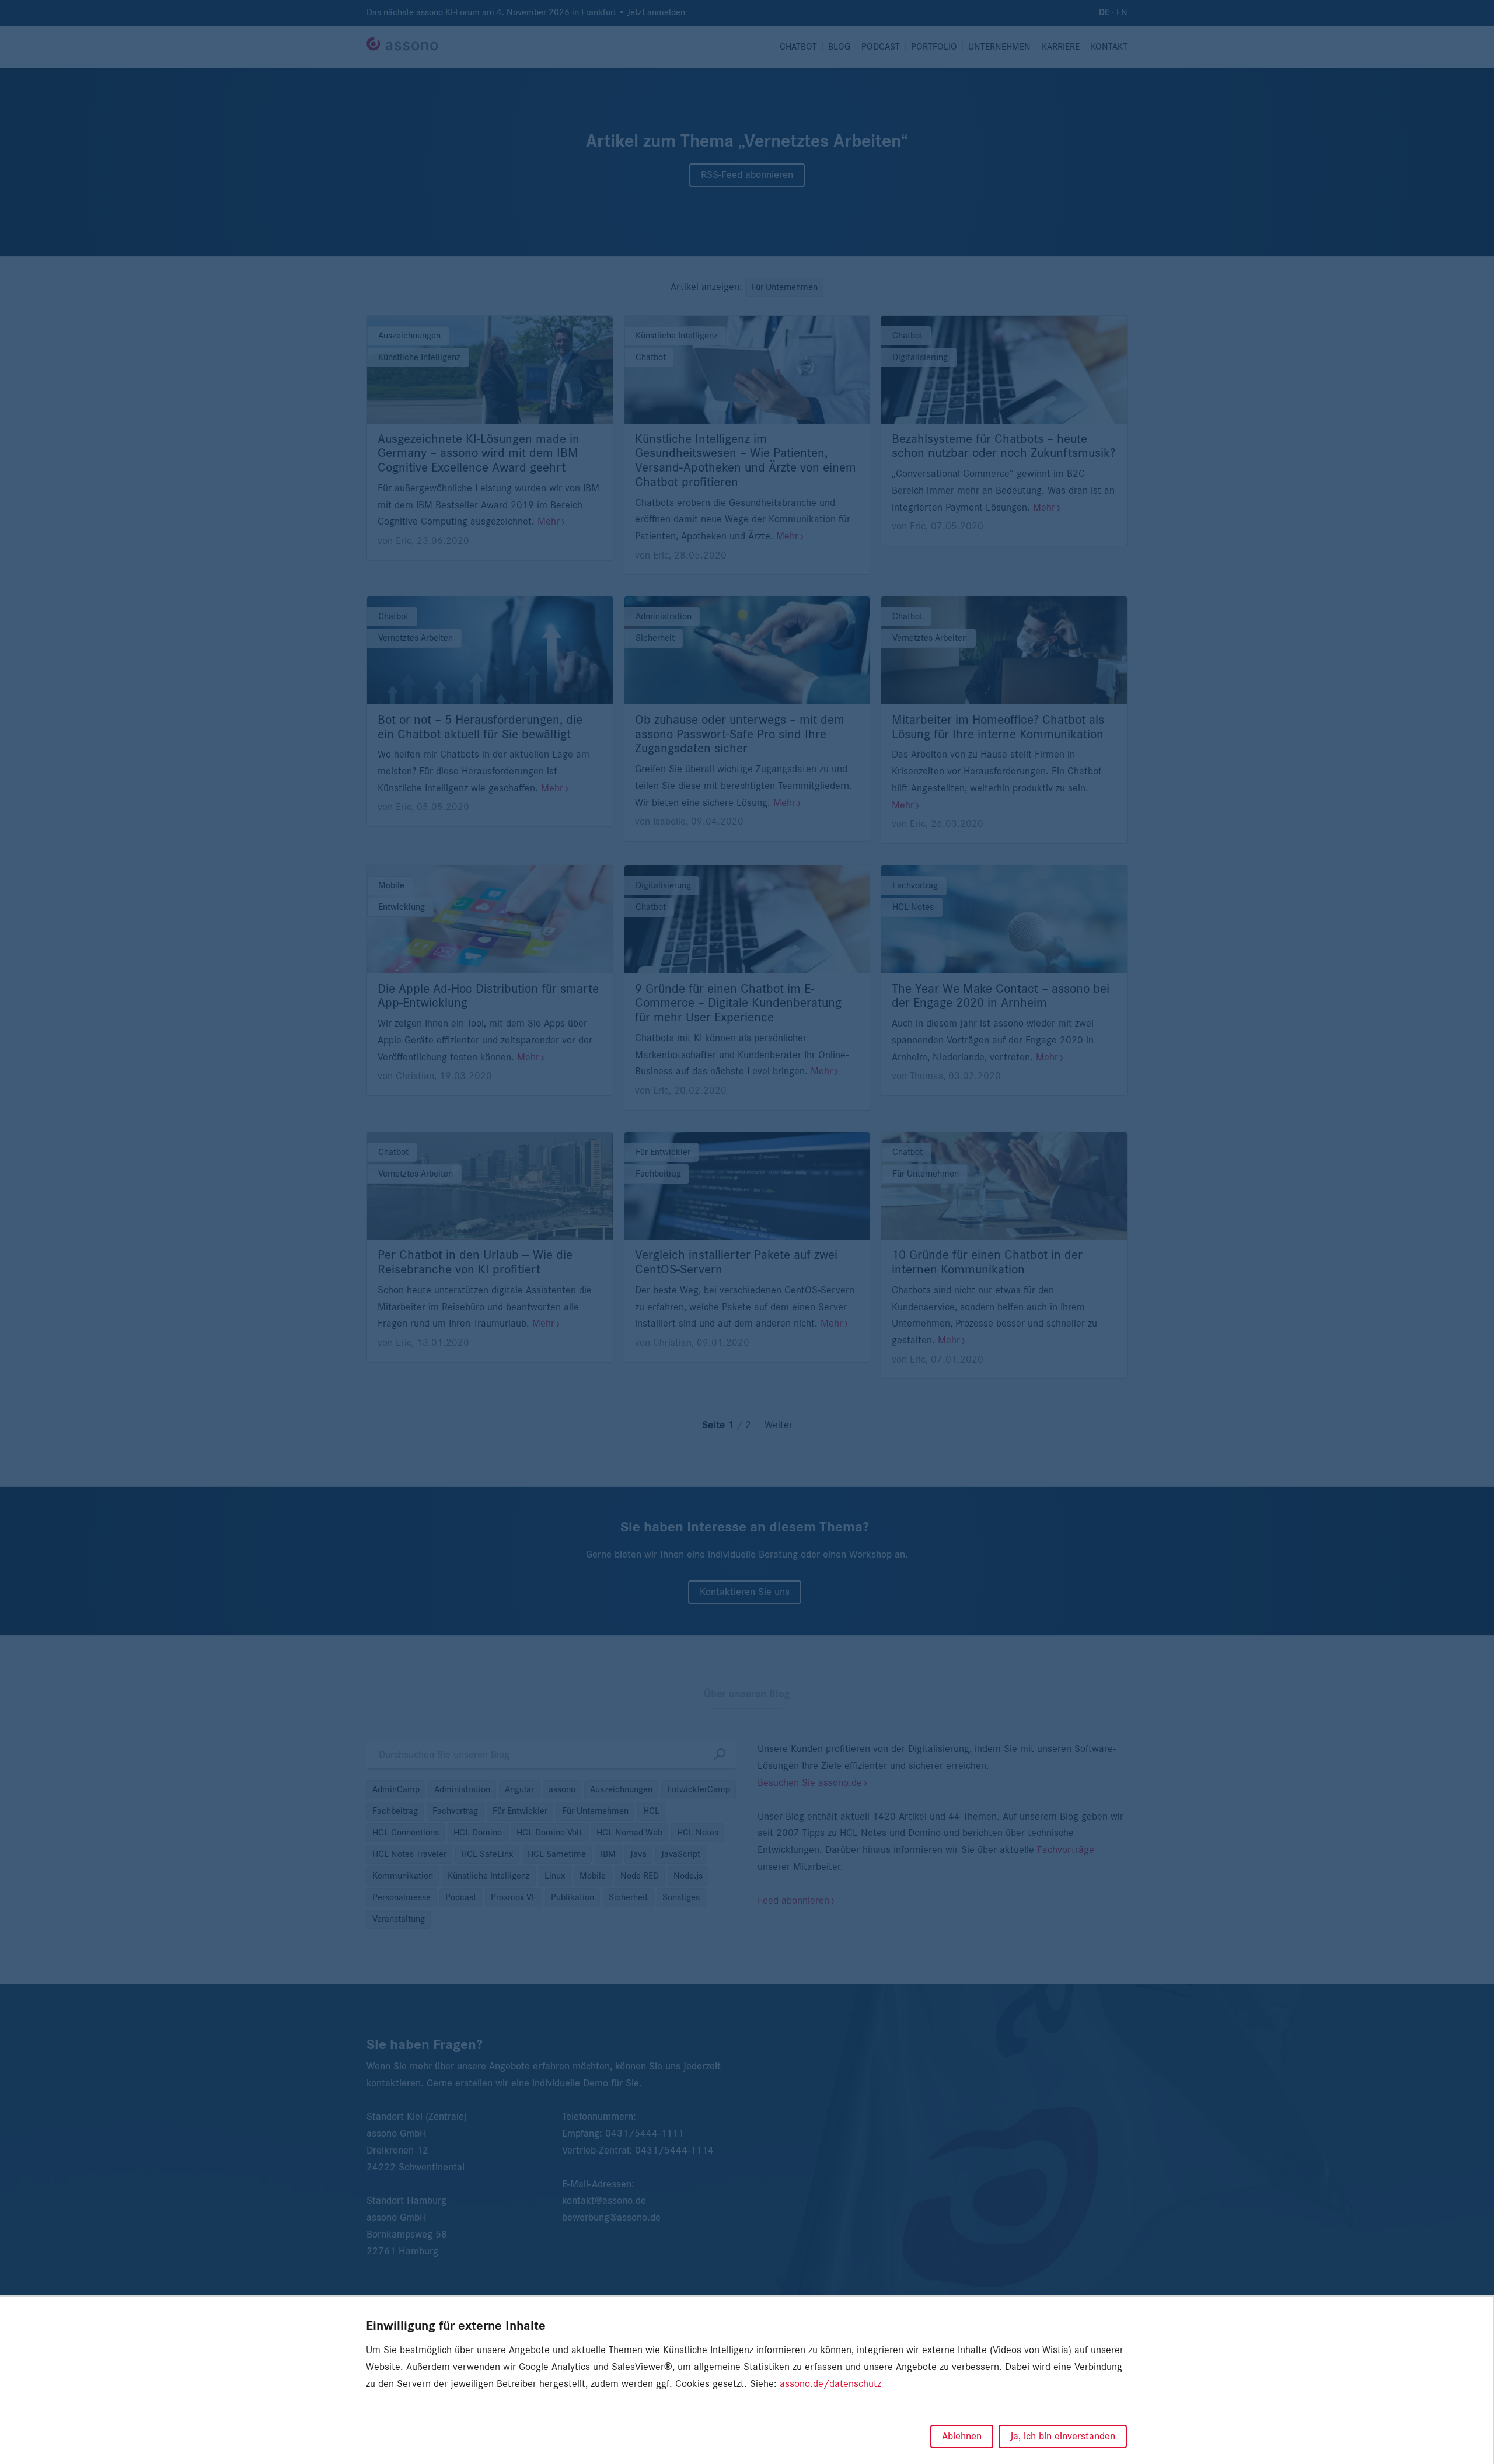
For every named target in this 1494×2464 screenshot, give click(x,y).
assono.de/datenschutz (830, 2384)
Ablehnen (962, 2437)
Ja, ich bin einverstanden (1063, 2437)
